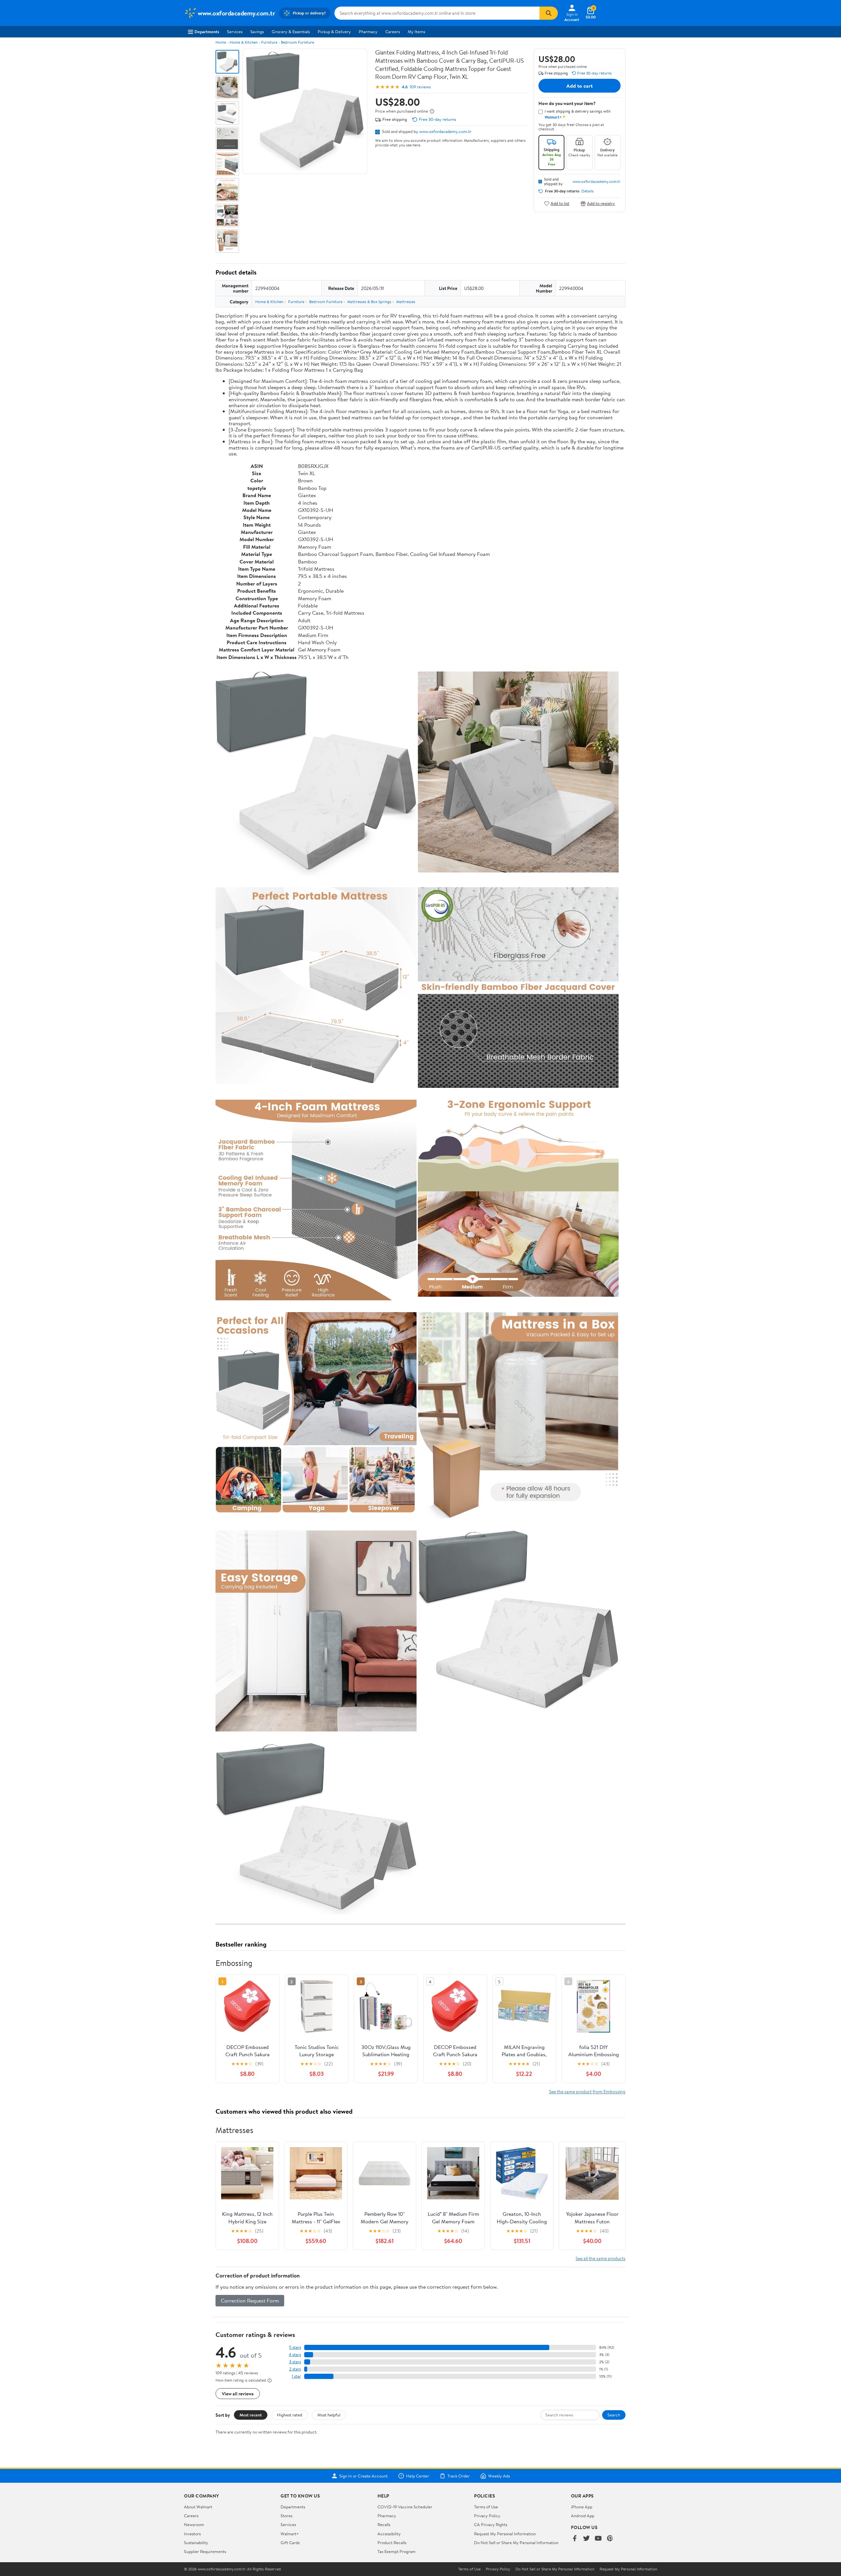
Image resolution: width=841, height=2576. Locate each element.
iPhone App (582, 2507)
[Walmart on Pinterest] (610, 2539)
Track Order (459, 2476)
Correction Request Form (250, 2301)
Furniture (269, 42)
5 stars (295, 2347)
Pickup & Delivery (334, 32)
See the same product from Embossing (587, 2092)
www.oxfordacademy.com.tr (445, 131)
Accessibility (389, 2534)
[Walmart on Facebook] (575, 2539)
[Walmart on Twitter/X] (586, 2539)
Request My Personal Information (505, 2534)
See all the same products (601, 2258)
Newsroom (194, 2524)
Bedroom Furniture (297, 42)
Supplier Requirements (205, 2551)
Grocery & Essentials (291, 32)
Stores (286, 2516)
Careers (393, 32)
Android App (583, 2516)
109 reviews (420, 87)
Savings (257, 32)
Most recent (251, 2415)
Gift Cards (290, 2543)
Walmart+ (290, 2534)
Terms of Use (486, 2507)
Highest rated (290, 2415)
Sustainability (196, 2543)
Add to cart (580, 86)
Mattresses (406, 302)
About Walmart (198, 2507)
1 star (296, 2376)
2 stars (295, 2369)
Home (221, 42)
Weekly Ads (499, 2476)
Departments (207, 32)
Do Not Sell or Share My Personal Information (516, 2543)
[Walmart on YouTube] (598, 2539)
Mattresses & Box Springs (369, 302)
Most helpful (329, 2415)
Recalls (384, 2524)
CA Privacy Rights (491, 2524)
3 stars (295, 2362)
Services (235, 32)
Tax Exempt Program (397, 2551)
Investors (192, 2534)
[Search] (549, 13)
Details (588, 191)
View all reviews (238, 2394)
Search (614, 2415)
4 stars (295, 2355)
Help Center (418, 2476)
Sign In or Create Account (364, 2476)
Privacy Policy (487, 2516)
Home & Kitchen (244, 42)
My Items (416, 32)
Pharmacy (368, 32)
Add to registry (601, 203)
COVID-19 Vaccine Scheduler (405, 2507)
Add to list (560, 203)
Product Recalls (392, 2543)
